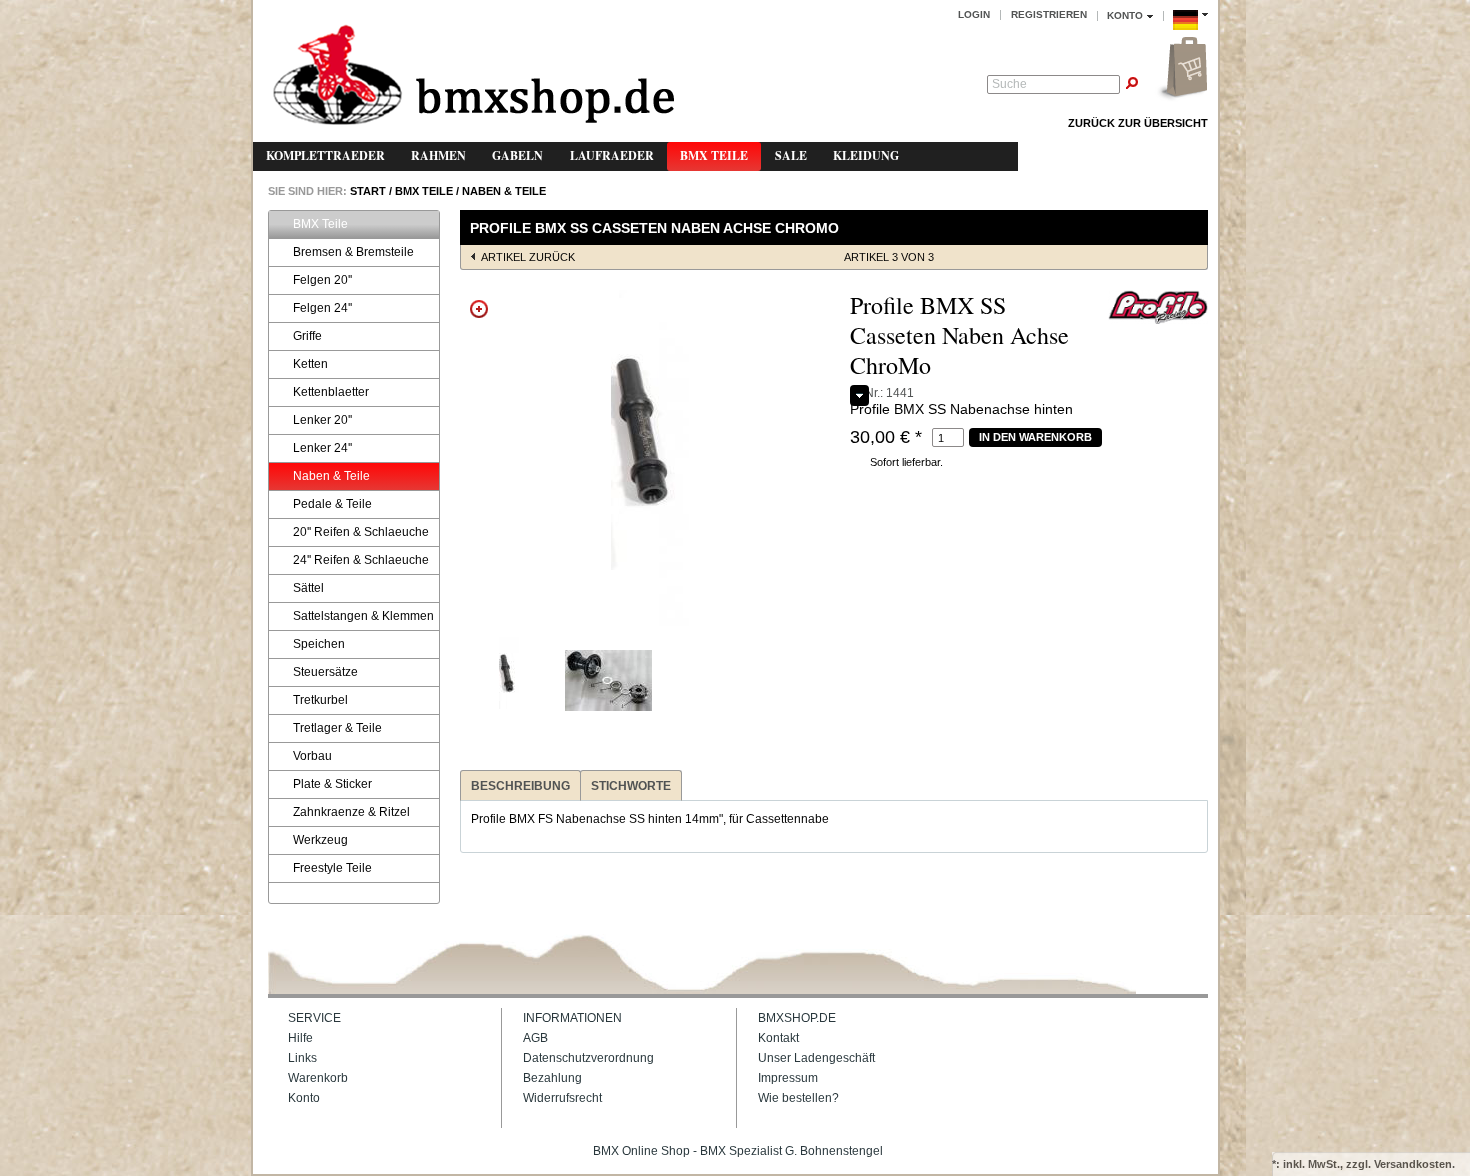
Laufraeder (612, 155)
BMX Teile (714, 155)
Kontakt (778, 1038)
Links (302, 1058)
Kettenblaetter (331, 392)
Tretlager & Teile (337, 728)
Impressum (788, 1078)
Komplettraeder (325, 155)
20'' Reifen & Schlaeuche (361, 532)
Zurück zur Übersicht (1138, 123)
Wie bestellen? (798, 1098)
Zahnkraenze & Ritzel (351, 812)
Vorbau (312, 756)
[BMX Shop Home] (473, 76)
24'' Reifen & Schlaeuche (361, 560)
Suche (1009, 84)
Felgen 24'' (322, 308)
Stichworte (631, 786)
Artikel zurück (528, 257)
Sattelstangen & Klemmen (363, 616)
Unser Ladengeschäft (816, 1058)
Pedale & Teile (332, 504)
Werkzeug (320, 840)
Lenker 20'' (322, 420)
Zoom (479, 309)
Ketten (310, 364)
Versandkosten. (1414, 1164)
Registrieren (1049, 14)
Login (974, 14)
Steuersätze (325, 672)
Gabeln (517, 155)
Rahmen (438, 155)
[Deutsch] (1190, 33)
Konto (304, 1098)
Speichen (319, 644)
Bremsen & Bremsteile (353, 252)
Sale (791, 155)
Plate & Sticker (332, 784)
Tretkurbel (320, 700)
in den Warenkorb (1035, 437)
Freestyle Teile (332, 868)
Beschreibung (520, 786)
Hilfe (300, 1038)
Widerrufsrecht (562, 1098)
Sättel (308, 588)
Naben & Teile (504, 191)
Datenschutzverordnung (588, 1058)
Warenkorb (318, 1078)
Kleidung (866, 155)
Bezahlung (552, 1078)
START (366, 191)
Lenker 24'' (322, 448)
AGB (535, 1038)
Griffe (307, 336)
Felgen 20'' (322, 280)
